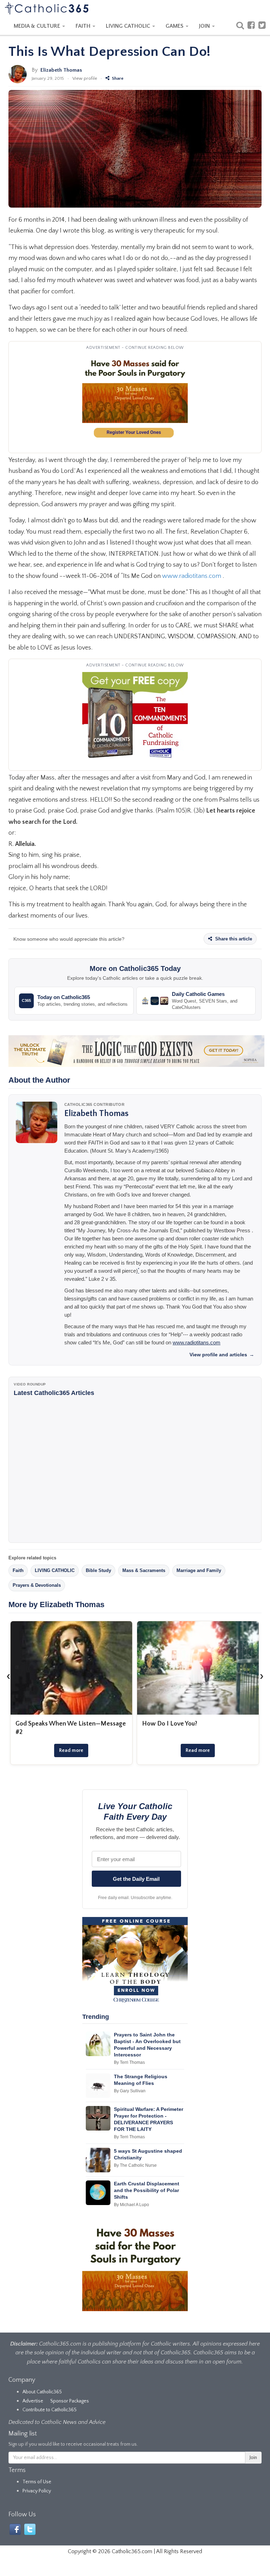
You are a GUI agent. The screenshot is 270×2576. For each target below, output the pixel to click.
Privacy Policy (37, 2491)
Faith (18, 1570)
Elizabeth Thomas (61, 70)
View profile (85, 78)
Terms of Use (37, 2482)
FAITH (84, 26)
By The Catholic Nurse (135, 2165)
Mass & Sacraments (144, 1570)
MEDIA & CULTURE (38, 26)
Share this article (233, 939)
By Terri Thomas (129, 2062)
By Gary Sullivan (130, 2091)
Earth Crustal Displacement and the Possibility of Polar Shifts (147, 2190)
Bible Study (98, 1570)
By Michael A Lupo (131, 2205)
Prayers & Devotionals (37, 1585)
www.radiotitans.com (192, 576)
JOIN (205, 26)
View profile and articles (222, 1355)
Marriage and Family (199, 1570)
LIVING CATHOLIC (129, 26)
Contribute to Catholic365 (50, 2410)
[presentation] (8, 1676)
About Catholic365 (42, 2392)
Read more (71, 1750)
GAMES (175, 26)
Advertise (33, 2401)
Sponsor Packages (70, 2401)
